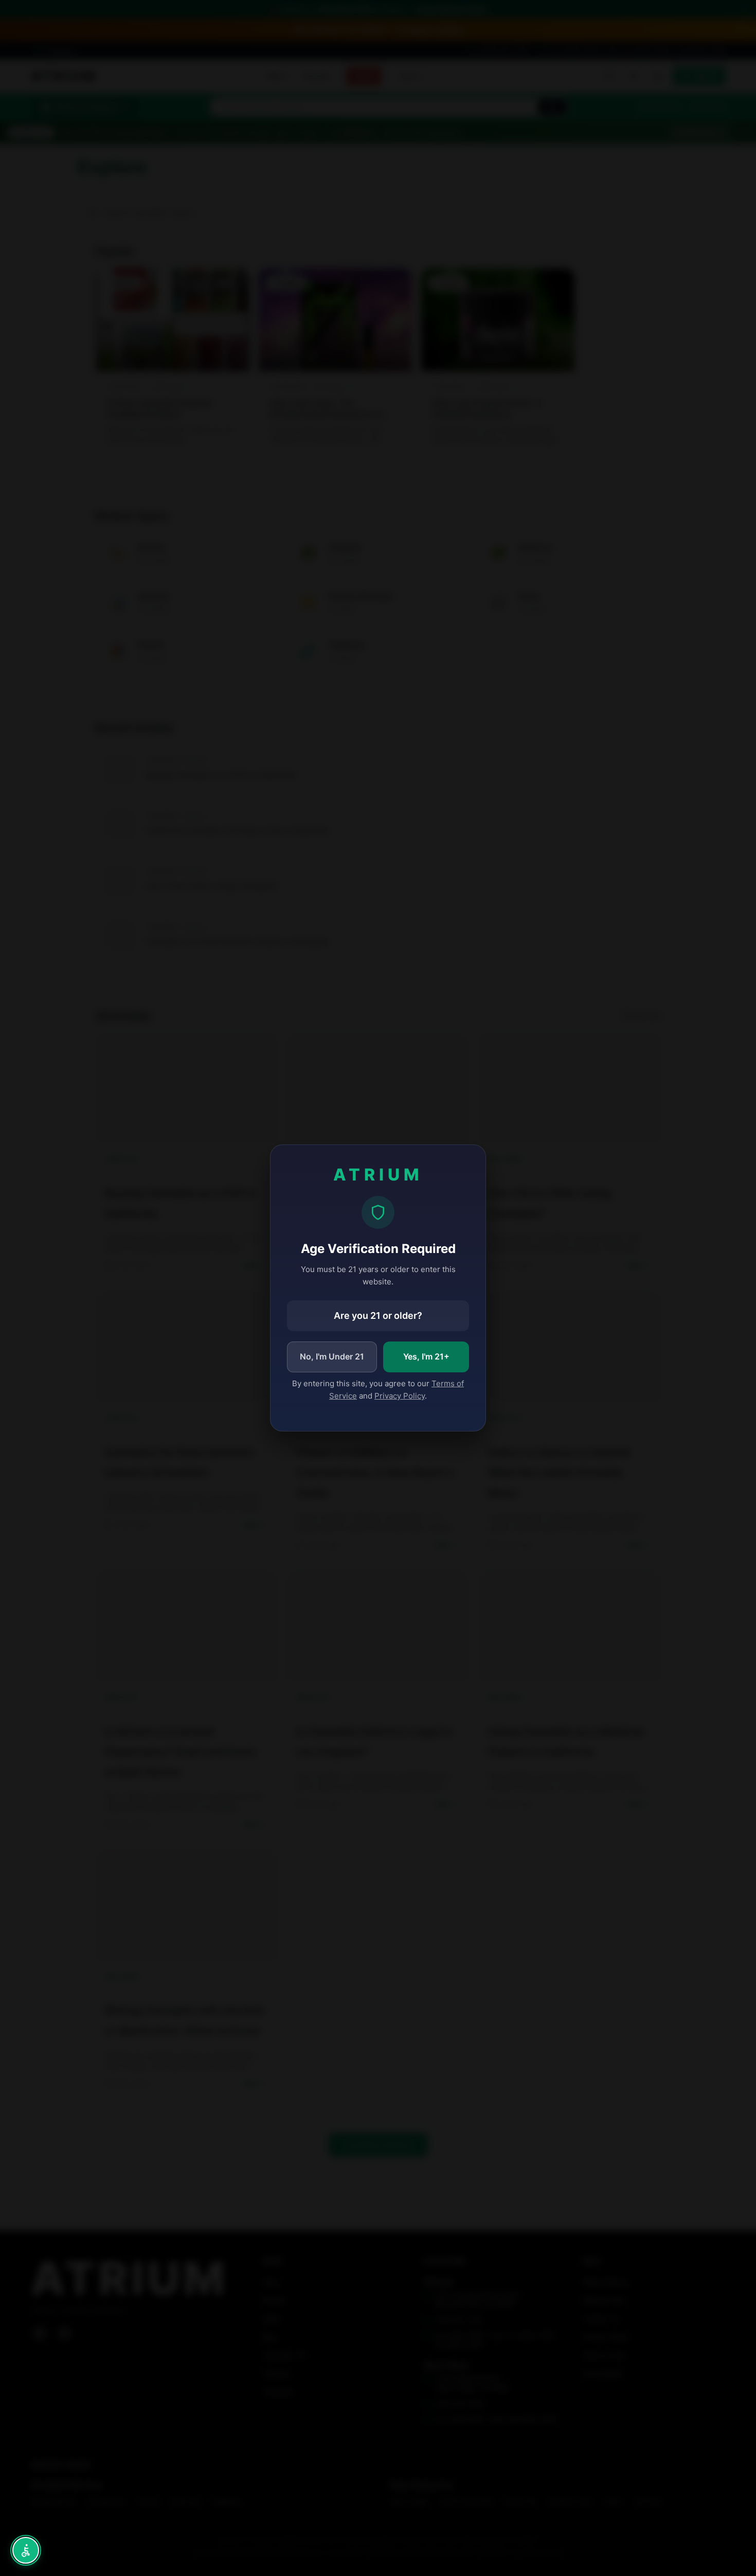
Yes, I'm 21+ (426, 1356)
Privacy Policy (400, 1396)
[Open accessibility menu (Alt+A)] (26, 2550)
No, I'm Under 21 (332, 1356)
